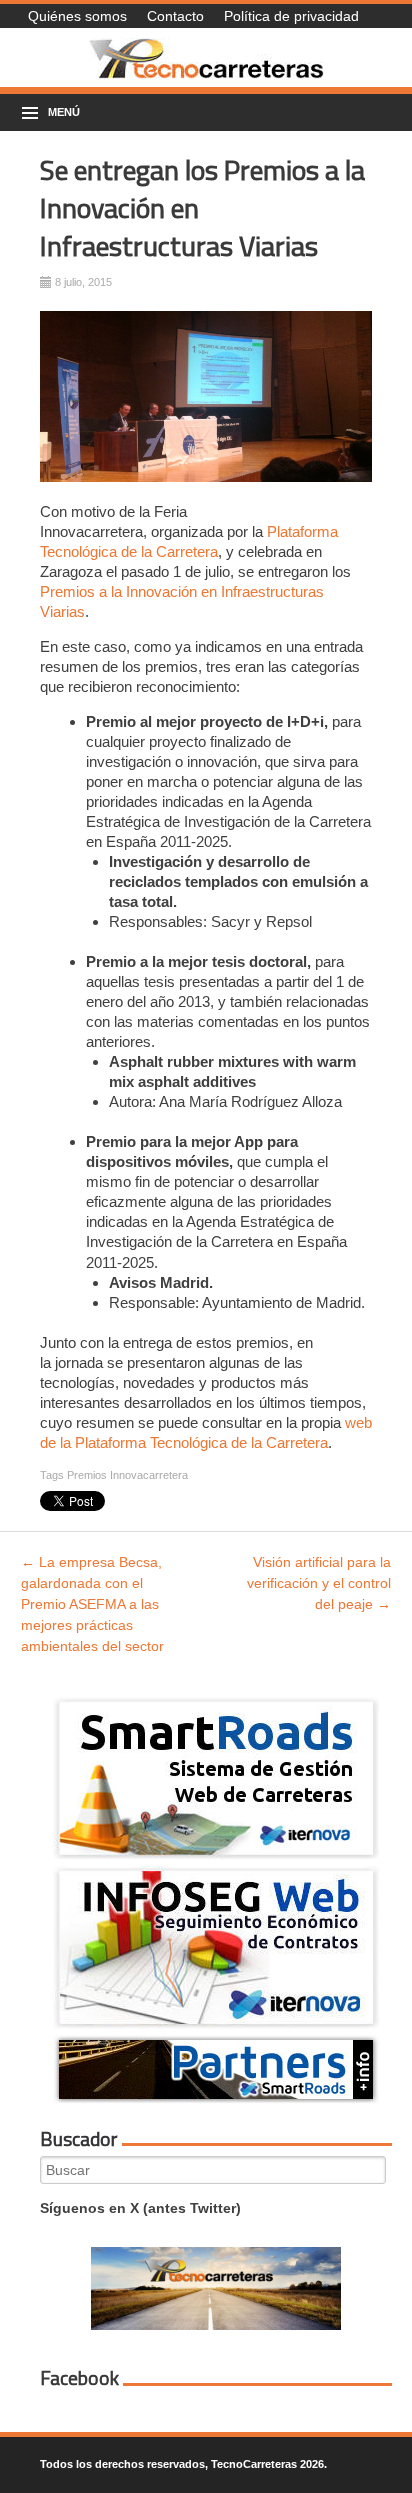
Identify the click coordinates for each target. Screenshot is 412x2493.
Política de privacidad (291, 16)
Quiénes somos (77, 16)
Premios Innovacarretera (127, 1475)
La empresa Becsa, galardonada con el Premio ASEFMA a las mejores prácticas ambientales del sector (92, 1604)
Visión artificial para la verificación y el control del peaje (319, 1583)
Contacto (175, 16)
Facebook (79, 2378)
